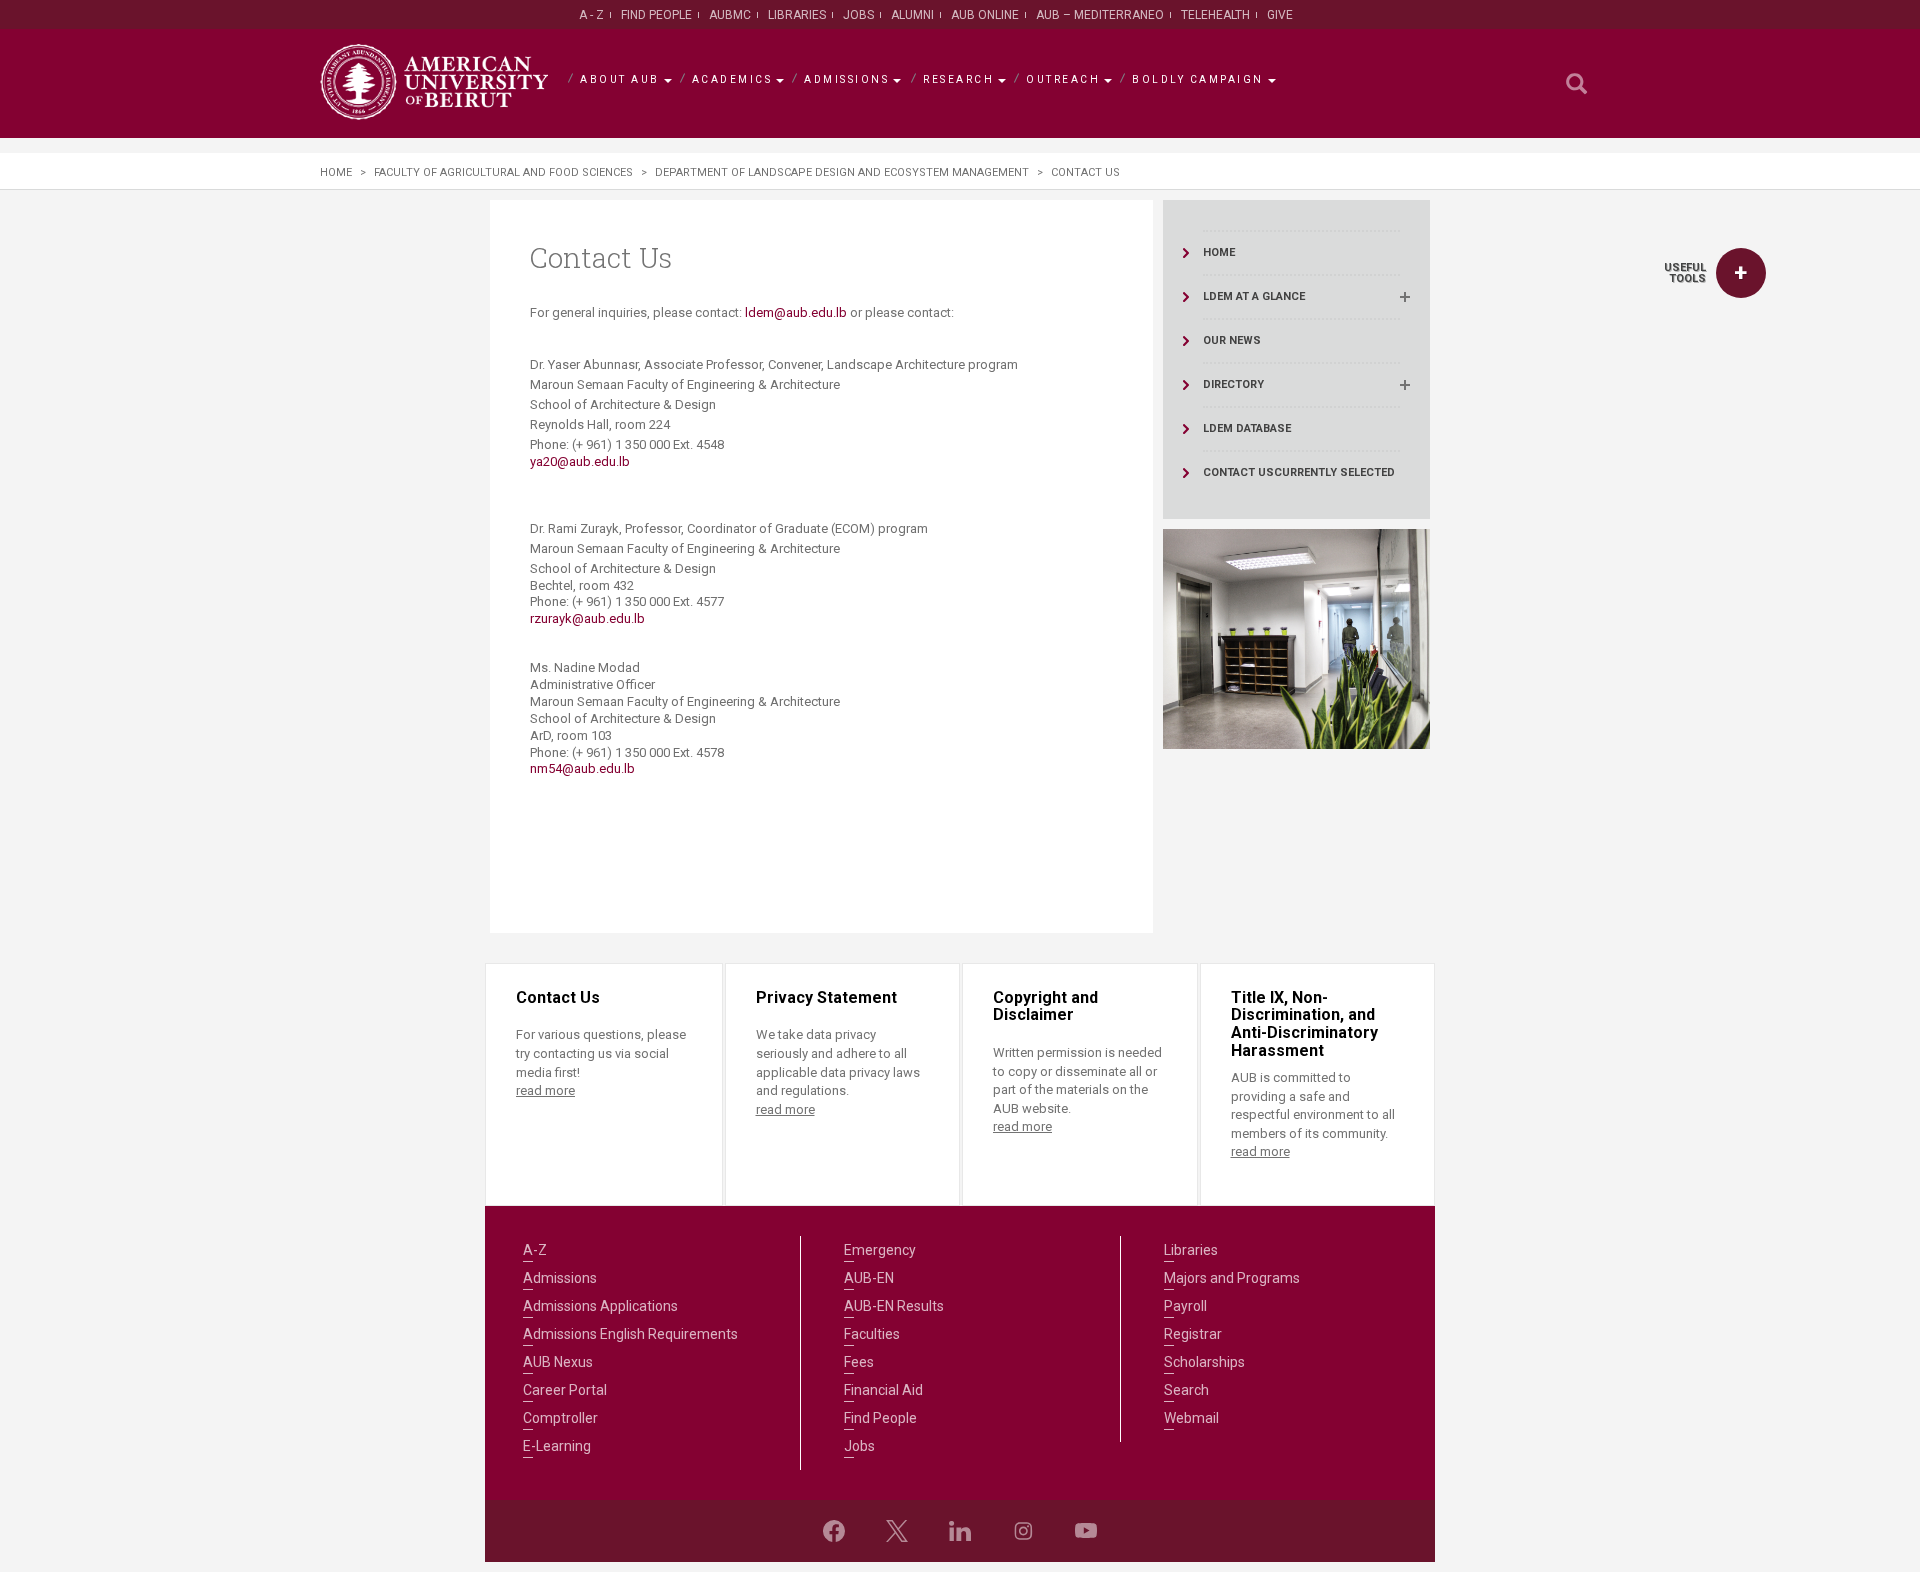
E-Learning (557, 1446)
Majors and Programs (1232, 1278)
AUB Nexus (558, 1362)
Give (1280, 15)
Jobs (858, 15)
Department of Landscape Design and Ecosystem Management (842, 172)
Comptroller (560, 1418)
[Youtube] (1086, 1531)
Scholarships (1204, 1362)
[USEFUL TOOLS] (1741, 273)
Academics (732, 79)
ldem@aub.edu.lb (796, 312)
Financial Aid (883, 1390)
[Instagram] (1023, 1531)
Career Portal (565, 1390)
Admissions (846, 79)
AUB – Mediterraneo (1100, 15)
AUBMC (730, 15)
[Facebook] (834, 1531)
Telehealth (1215, 15)
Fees (859, 1362)
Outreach (1063, 79)
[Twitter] (897, 1531)
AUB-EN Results (894, 1306)
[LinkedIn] (960, 1531)
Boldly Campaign (1198, 79)
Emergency (880, 1250)
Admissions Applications (600, 1306)
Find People (656, 15)
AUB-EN (869, 1278)
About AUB (620, 79)
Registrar (1193, 1334)
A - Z (591, 15)
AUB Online (985, 15)
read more (545, 1090)
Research (958, 79)
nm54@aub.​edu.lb (582, 768)
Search (1186, 1390)
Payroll (1185, 1306)
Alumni (912, 15)
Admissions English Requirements (630, 1334)
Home (336, 172)
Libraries (797, 15)
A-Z (535, 1250)
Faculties (872, 1334)
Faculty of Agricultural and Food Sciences (503, 172)
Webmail (1191, 1418)
